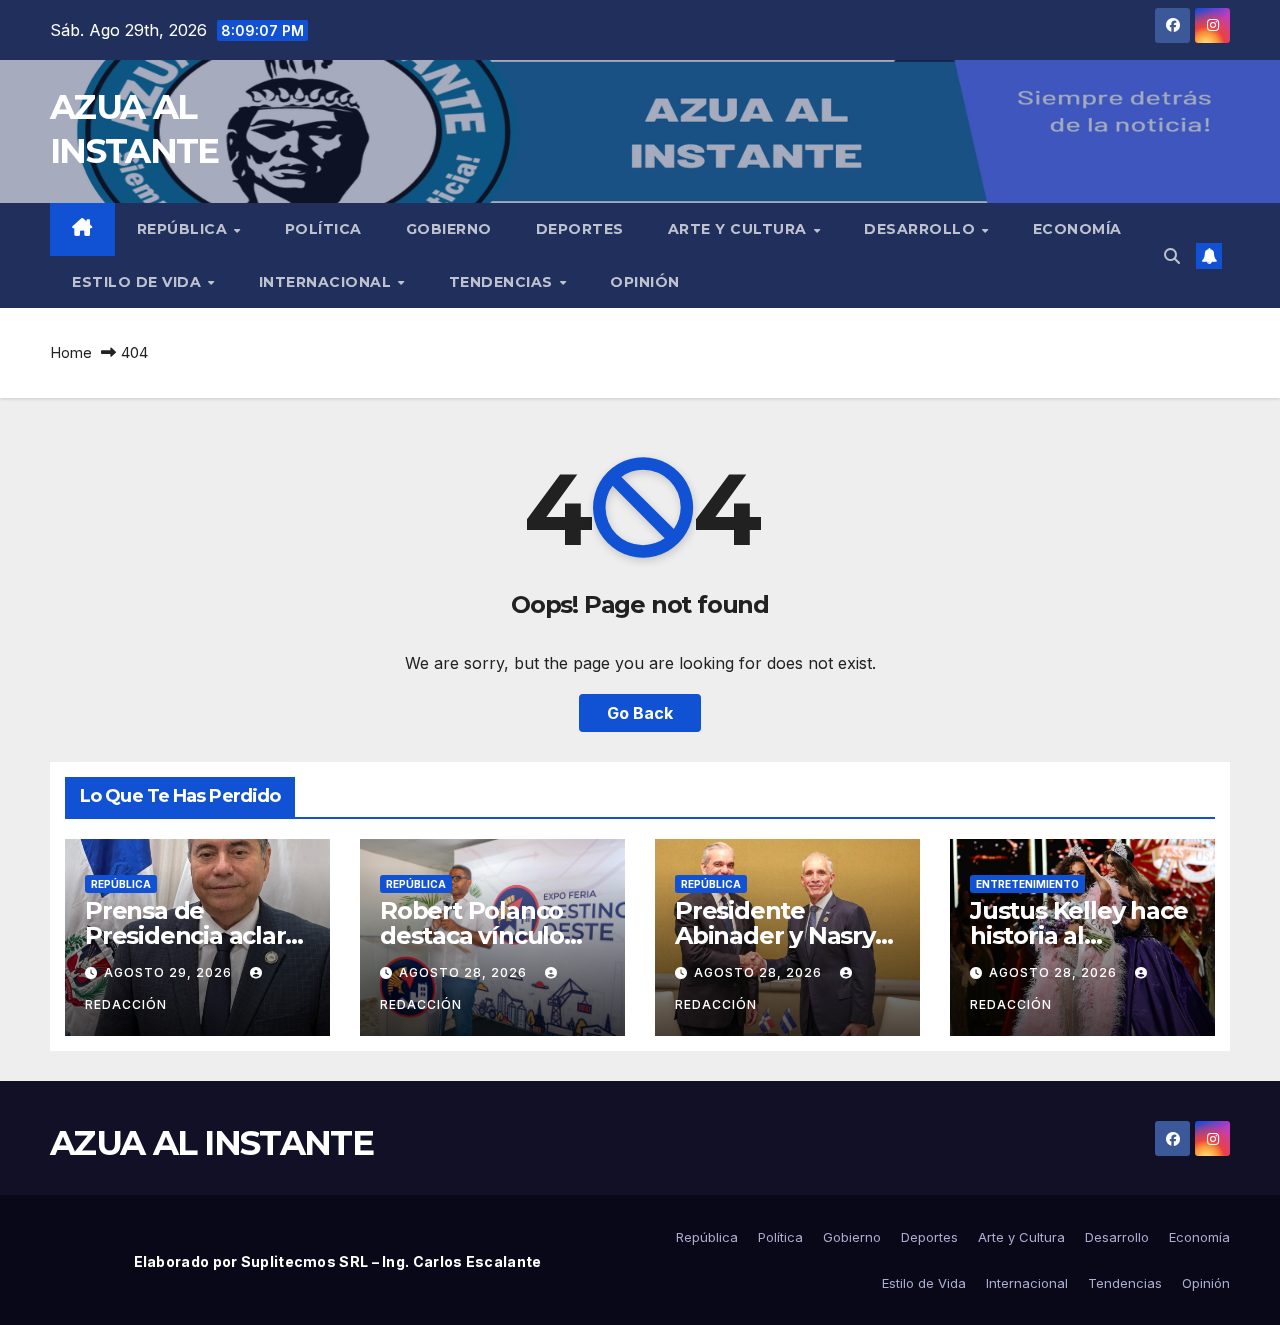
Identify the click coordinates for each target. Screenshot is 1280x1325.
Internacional (327, 282)
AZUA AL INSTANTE (211, 1143)
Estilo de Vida (139, 282)
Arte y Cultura (740, 229)
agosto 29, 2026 (170, 972)
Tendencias (503, 282)
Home (71, 352)
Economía (1077, 229)
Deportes (580, 229)
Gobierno (449, 229)
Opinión (645, 282)
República (184, 229)
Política (323, 229)
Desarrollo (922, 229)
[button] (1172, 256)
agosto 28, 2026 (465, 972)
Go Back (640, 713)
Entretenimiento (1027, 884)
